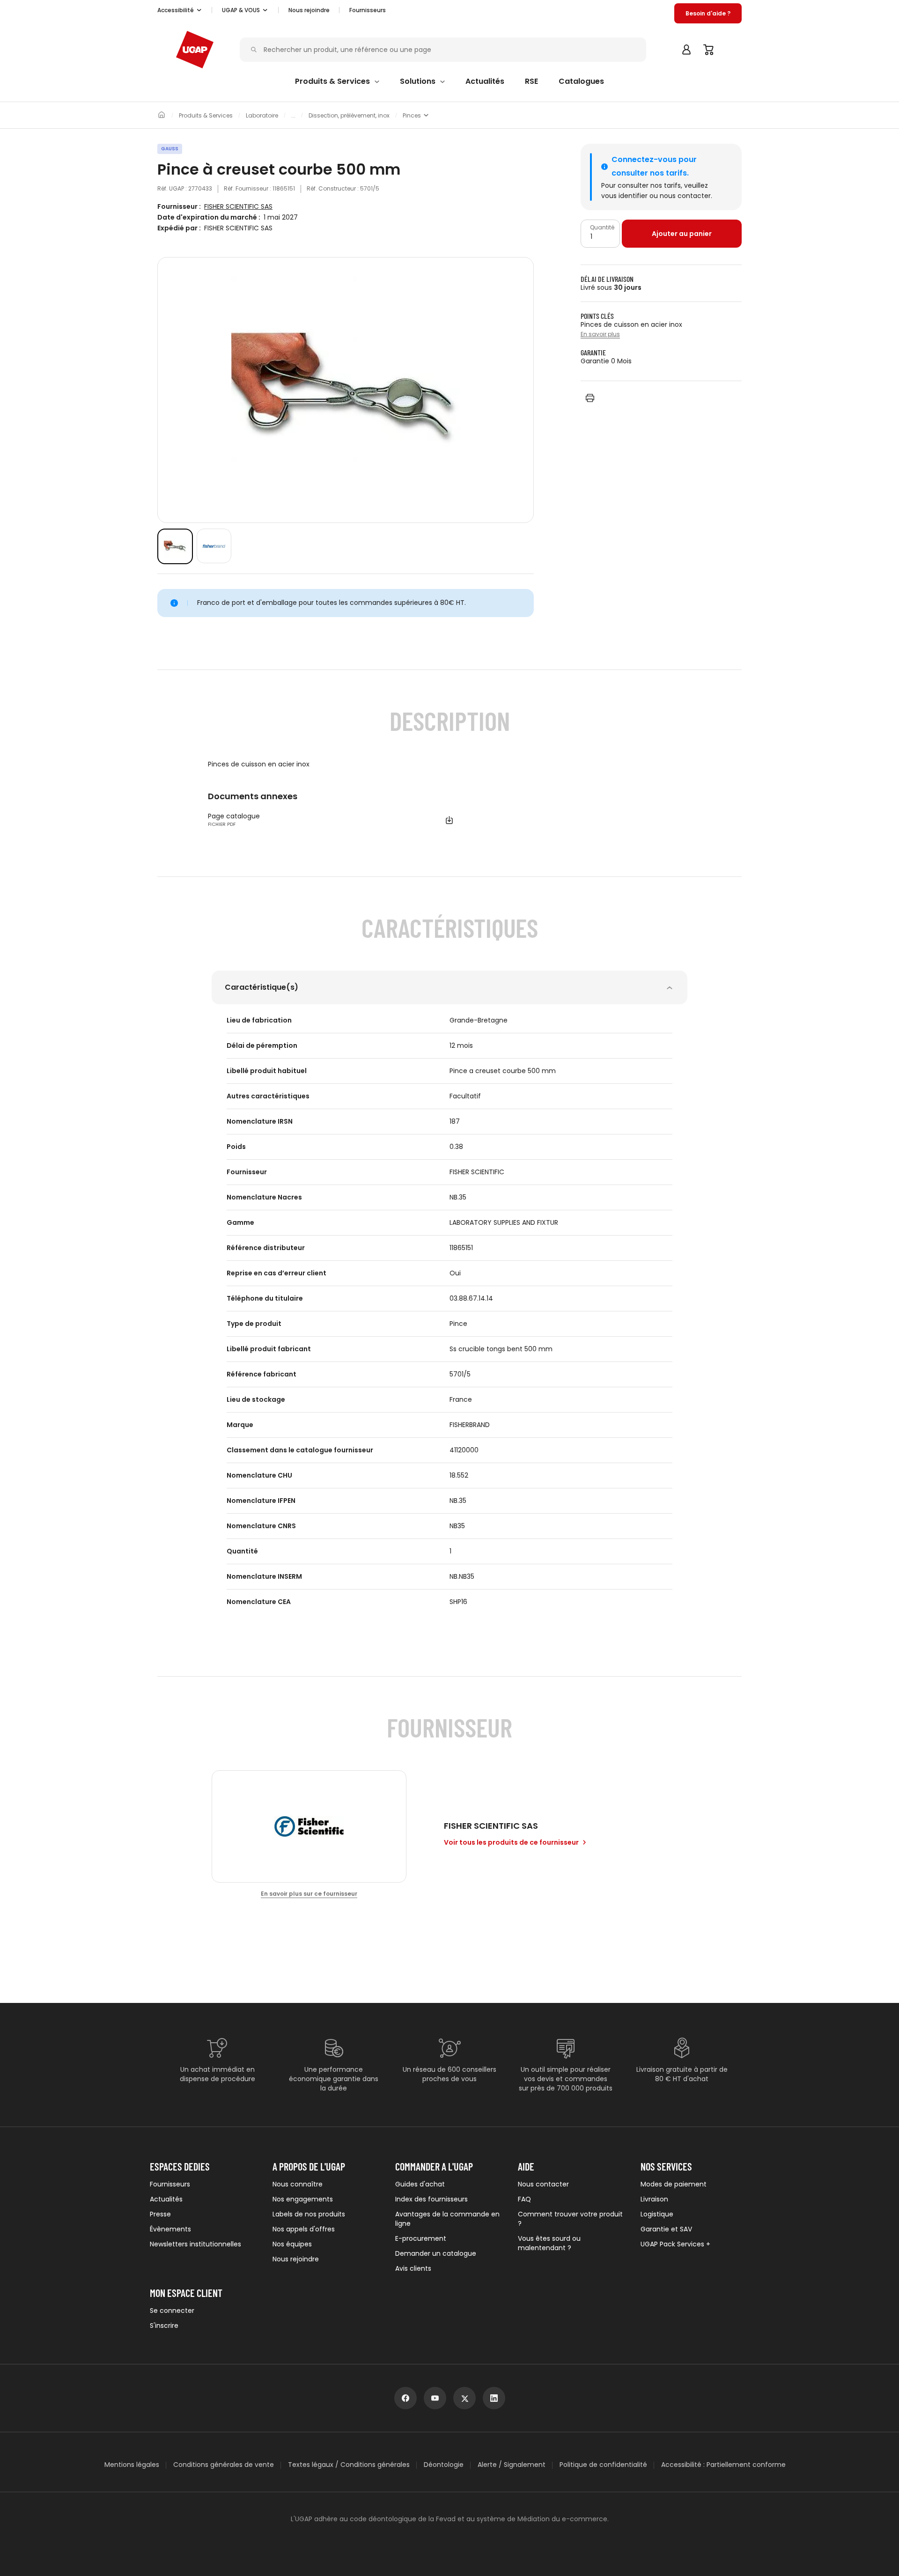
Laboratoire (262, 116)
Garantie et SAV (666, 2229)
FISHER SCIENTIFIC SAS (238, 207)
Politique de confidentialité (603, 2465)
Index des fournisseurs (431, 2199)
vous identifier (624, 196)
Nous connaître (298, 2184)
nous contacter (685, 196)
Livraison (654, 2199)
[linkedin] (494, 2398)
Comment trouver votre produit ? (570, 2219)
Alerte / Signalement (512, 2465)
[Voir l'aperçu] (175, 546)
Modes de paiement (674, 2184)
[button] (180, 10)
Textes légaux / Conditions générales (349, 2465)
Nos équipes (292, 2244)
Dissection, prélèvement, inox (349, 116)
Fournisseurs (368, 10)
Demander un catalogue (436, 2253)
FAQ (524, 2199)
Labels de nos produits (309, 2214)
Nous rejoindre (296, 2259)
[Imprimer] (590, 398)
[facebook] (405, 2398)
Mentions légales (132, 2465)
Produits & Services (206, 116)
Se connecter (172, 2311)
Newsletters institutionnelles (195, 2244)
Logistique (657, 2214)
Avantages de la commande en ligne (447, 2219)
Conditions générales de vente (224, 2465)
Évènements (170, 2229)
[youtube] (435, 2398)
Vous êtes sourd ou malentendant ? (549, 2243)
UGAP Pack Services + (675, 2244)
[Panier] (709, 50)
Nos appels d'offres (304, 2229)
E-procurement (421, 2238)
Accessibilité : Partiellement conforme (723, 2465)
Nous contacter (543, 2184)
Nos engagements (303, 2199)
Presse (160, 2214)
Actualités (166, 2199)
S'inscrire (164, 2326)
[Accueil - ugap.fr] (195, 50)
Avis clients (413, 2268)
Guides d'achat (420, 2184)
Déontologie (444, 2465)
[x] (464, 2398)
